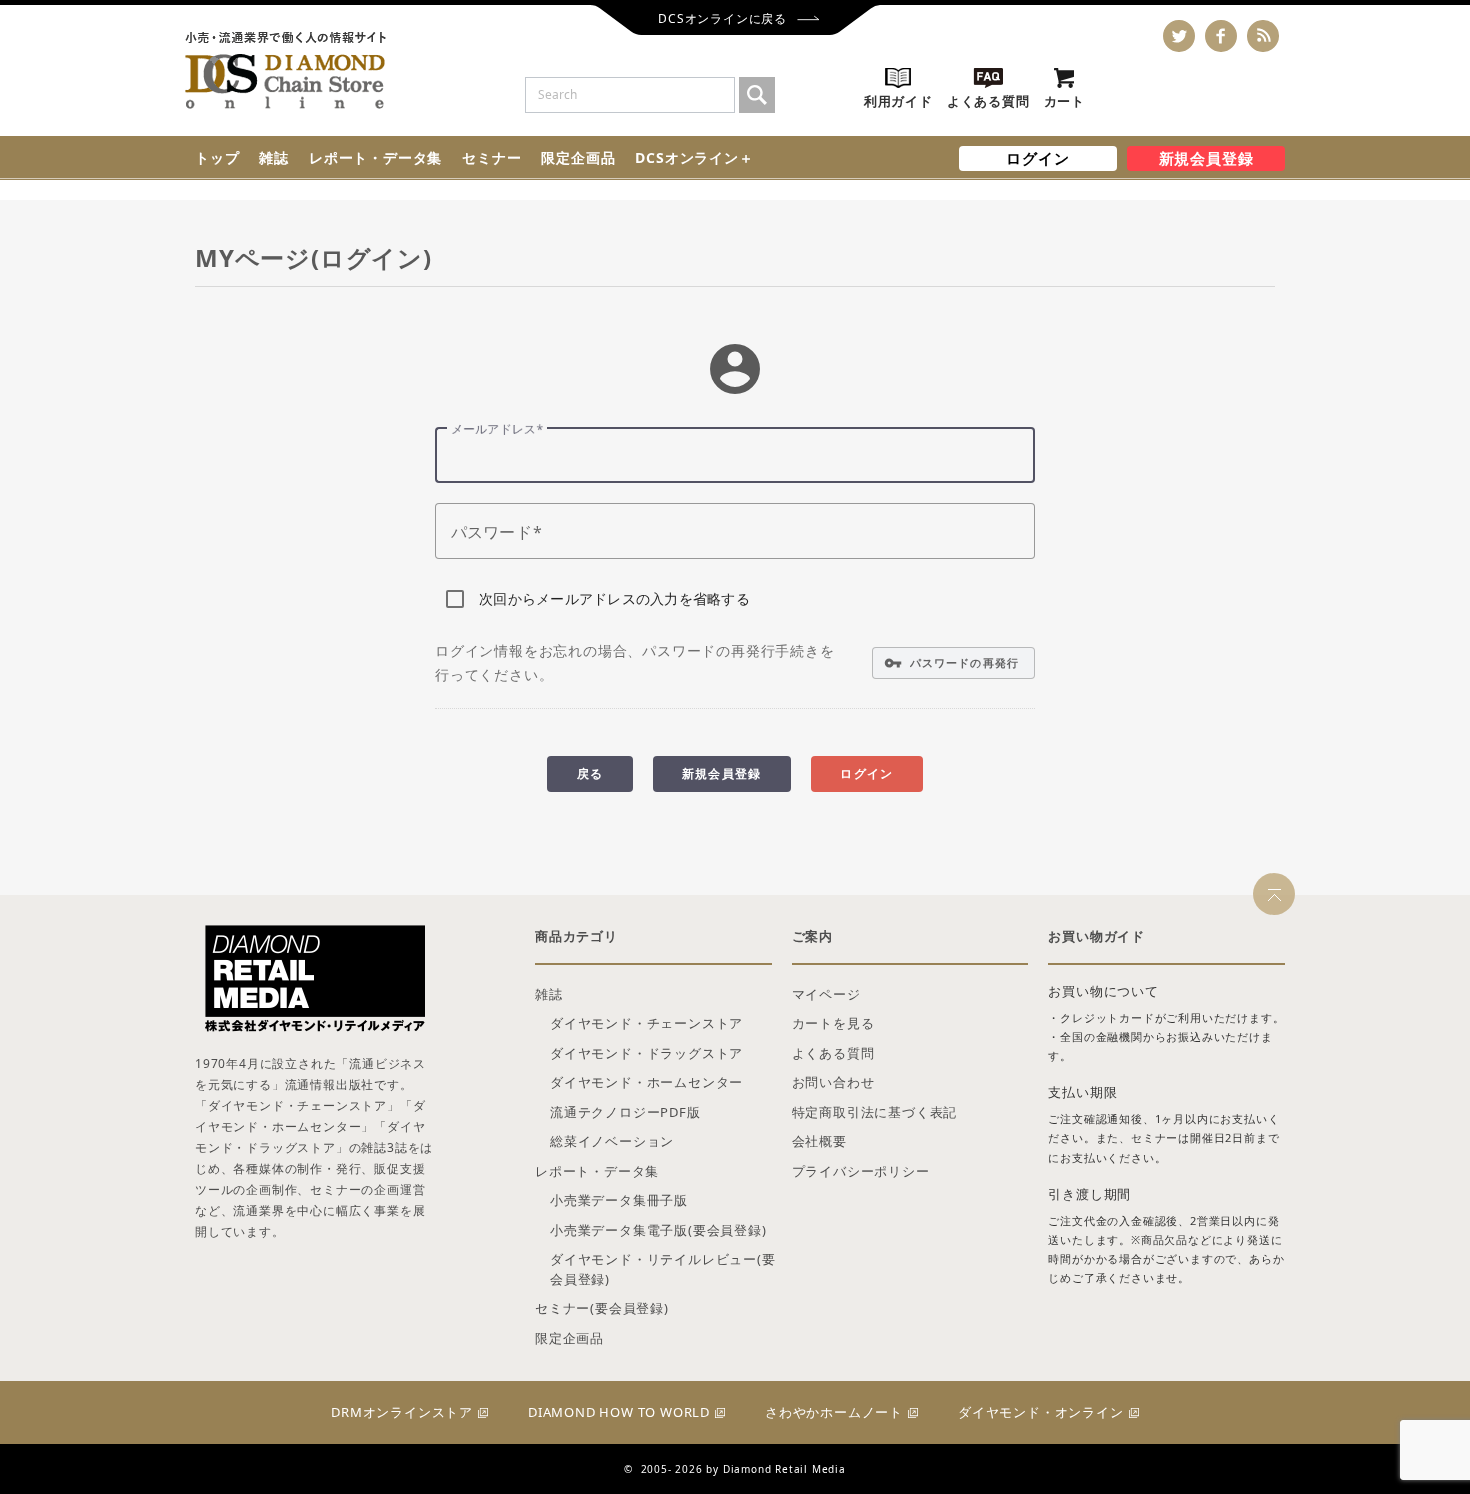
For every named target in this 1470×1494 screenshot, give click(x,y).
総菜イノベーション (612, 1141)
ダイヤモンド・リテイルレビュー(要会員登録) (663, 1269)
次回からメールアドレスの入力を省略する (614, 598)
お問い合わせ (833, 1082)
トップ (217, 157)
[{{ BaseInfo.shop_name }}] (285, 70)
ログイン (1037, 158)
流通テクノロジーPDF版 (625, 1112)
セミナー (491, 157)
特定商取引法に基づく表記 (875, 1112)
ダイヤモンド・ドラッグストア (646, 1053)
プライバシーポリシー (861, 1171)
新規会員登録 (1206, 158)
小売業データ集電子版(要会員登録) (658, 1230)
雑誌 (274, 157)
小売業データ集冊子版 (619, 1200)
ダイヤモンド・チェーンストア (646, 1023)
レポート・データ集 (375, 157)
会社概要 (819, 1141)
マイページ (826, 994)
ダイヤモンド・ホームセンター (646, 1082)
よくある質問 (833, 1053)
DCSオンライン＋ (694, 157)
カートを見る (833, 1023)
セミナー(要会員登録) (602, 1308)
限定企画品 (578, 157)
